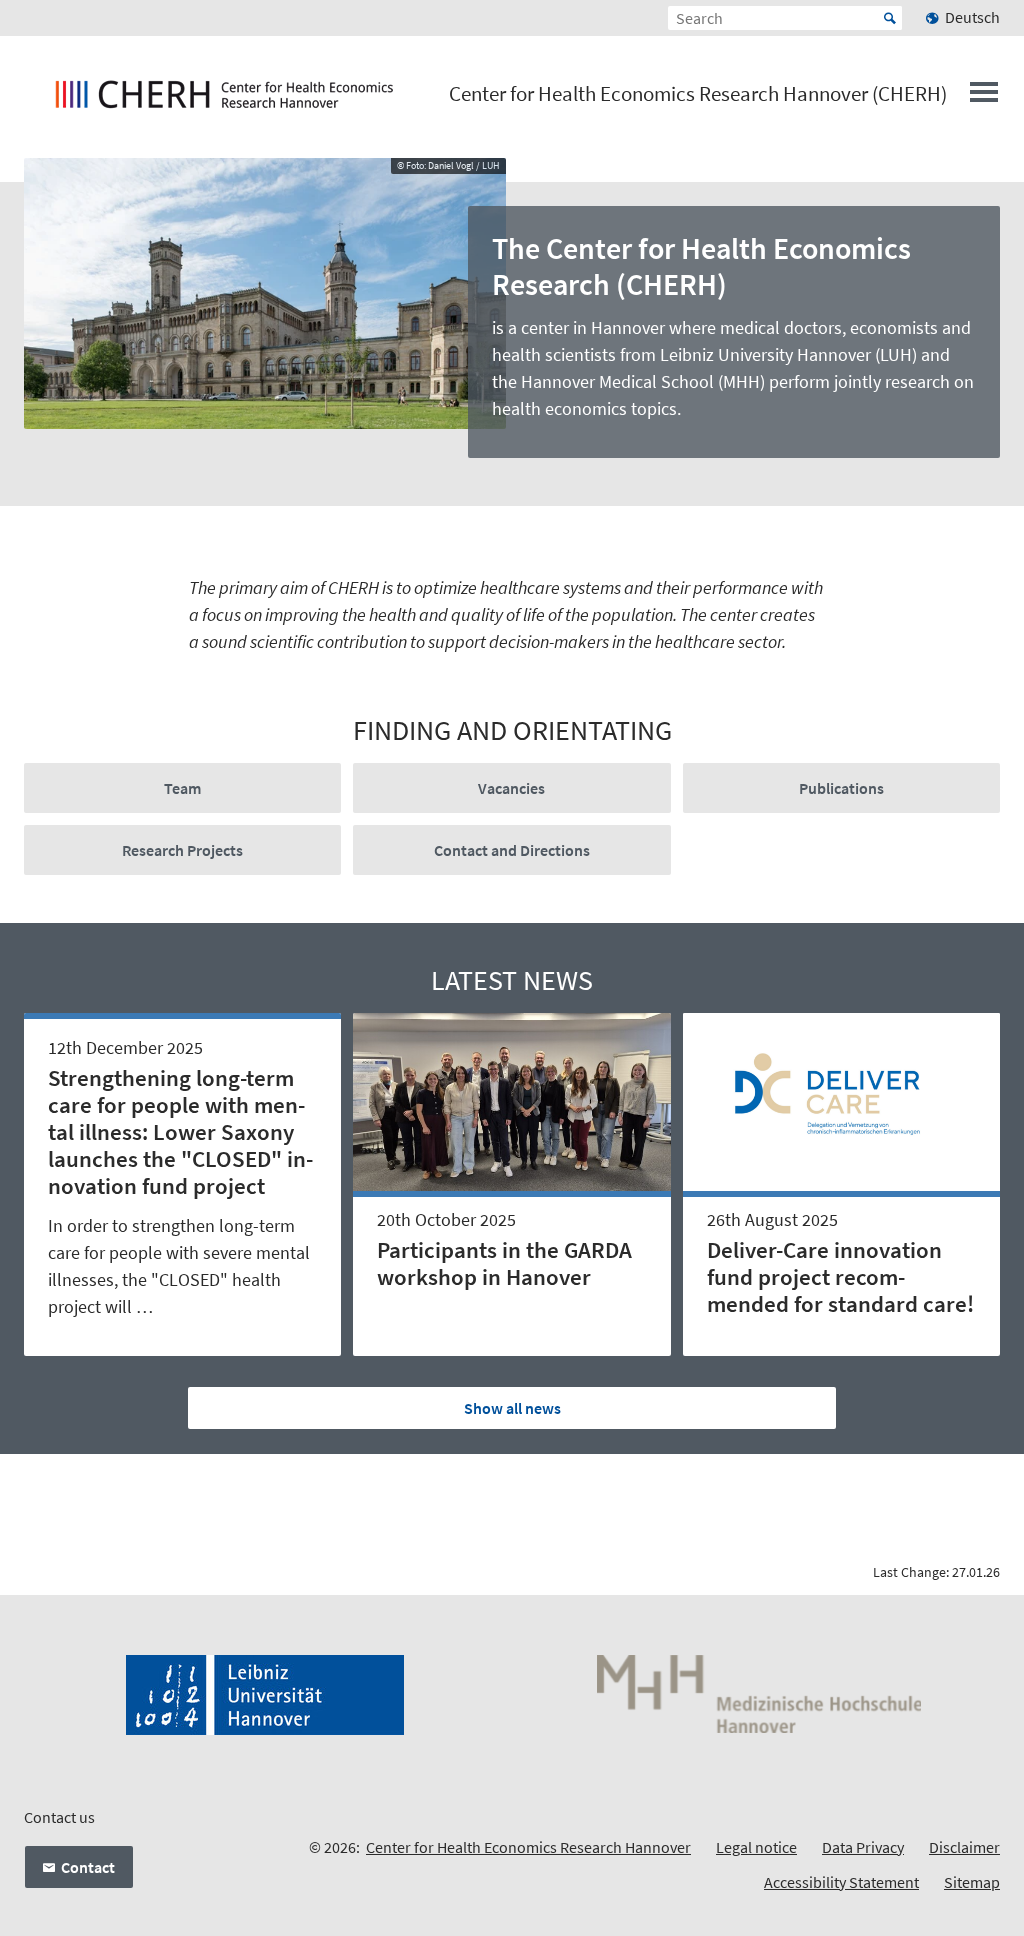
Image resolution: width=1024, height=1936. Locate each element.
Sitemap (972, 1882)
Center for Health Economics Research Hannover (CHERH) (698, 94)
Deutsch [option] (972, 17)
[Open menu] (984, 98)
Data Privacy (863, 1847)
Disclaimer (964, 1847)
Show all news (512, 1408)
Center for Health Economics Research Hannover (528, 1847)
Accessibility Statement (841, 1882)
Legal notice (756, 1847)
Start (890, 18)
